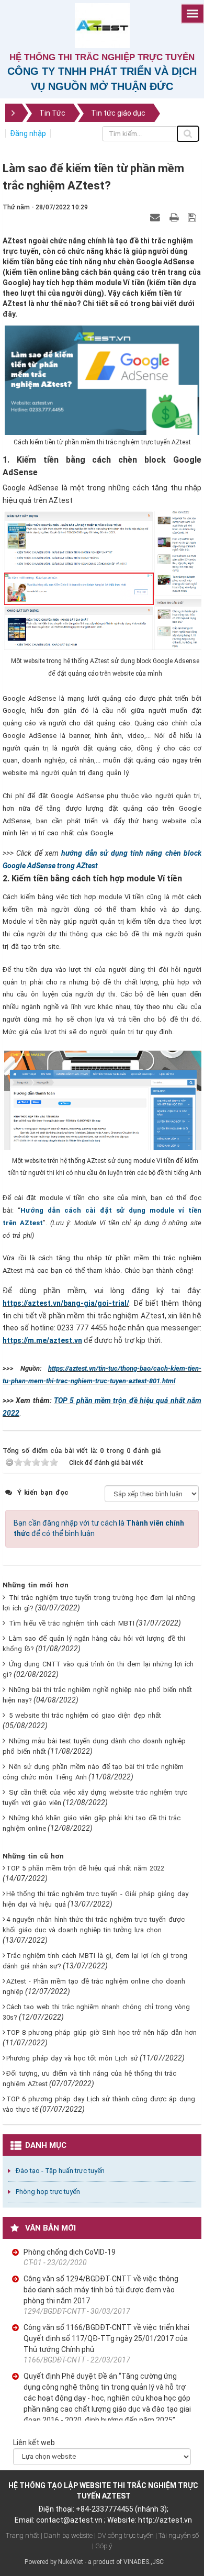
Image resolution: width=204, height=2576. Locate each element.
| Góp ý (102, 2546)
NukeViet (71, 2562)
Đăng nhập (28, 133)
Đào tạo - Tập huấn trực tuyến (60, 2171)
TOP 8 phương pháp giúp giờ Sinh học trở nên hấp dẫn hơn (101, 2032)
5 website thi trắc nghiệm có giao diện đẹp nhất (85, 1715)
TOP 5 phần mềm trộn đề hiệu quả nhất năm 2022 (85, 1868)
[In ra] (175, 217)
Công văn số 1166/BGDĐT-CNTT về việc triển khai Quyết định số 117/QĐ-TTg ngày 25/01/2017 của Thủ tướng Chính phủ (106, 2338)
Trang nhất (22, 2535)
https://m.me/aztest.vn (42, 1340)
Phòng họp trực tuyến (48, 2192)
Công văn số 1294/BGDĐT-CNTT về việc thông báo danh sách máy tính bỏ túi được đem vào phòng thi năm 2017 (101, 2290)
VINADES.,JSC (144, 2562)
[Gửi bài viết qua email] (156, 217)
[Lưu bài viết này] (193, 217)
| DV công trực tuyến (124, 2535)
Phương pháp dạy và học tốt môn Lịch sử (72, 2058)
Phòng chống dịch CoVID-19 (70, 2252)
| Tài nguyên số (177, 2535)
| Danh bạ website (67, 2535)
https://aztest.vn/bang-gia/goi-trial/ (66, 1303)
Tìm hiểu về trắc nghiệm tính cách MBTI (72, 1623)
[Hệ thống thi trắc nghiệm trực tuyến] (102, 25)
